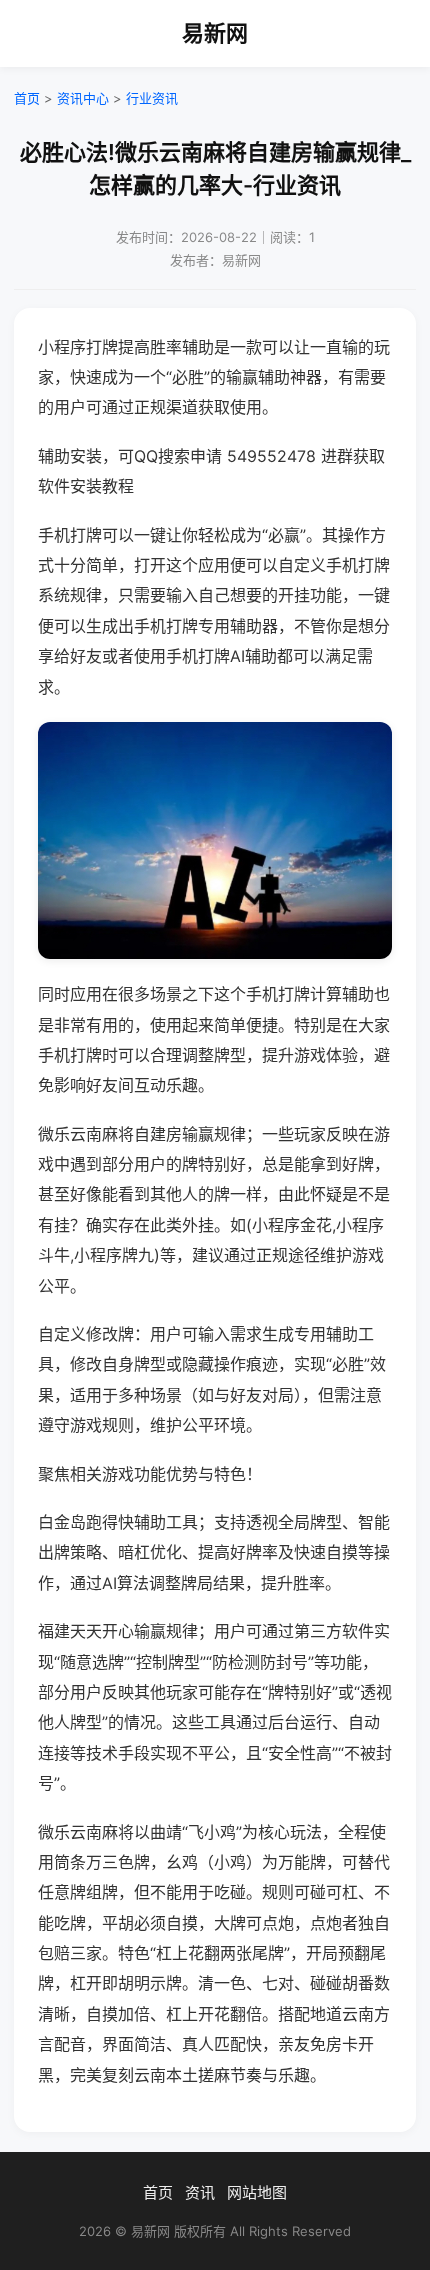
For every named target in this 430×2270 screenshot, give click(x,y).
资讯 (200, 2192)
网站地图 (257, 2192)
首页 (27, 98)
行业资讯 (152, 98)
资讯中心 (83, 98)
